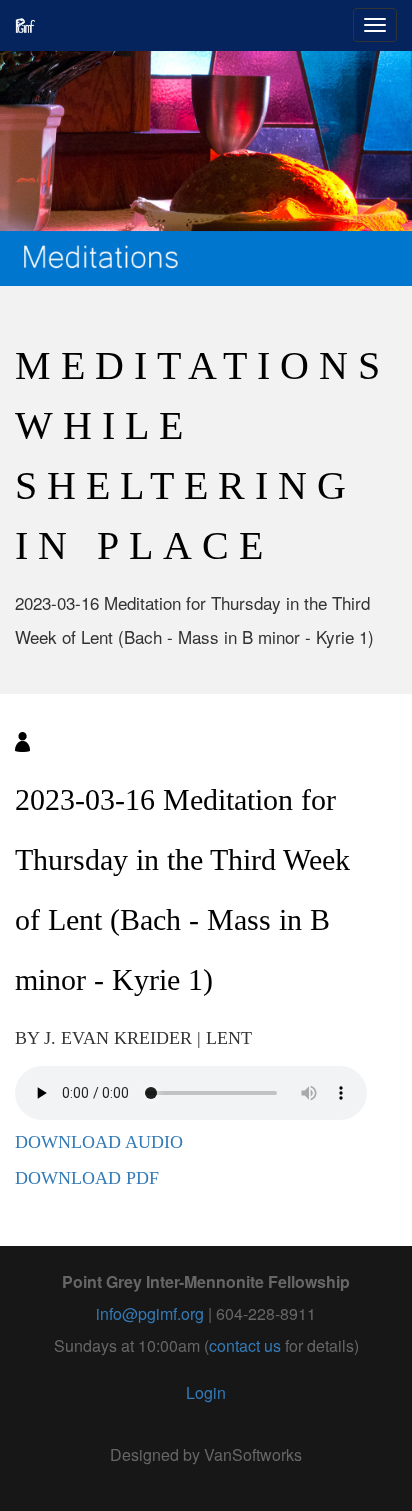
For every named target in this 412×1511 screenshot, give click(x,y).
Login (206, 1392)
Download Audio (99, 1142)
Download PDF (87, 1178)
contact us (245, 1345)
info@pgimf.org (150, 1313)
